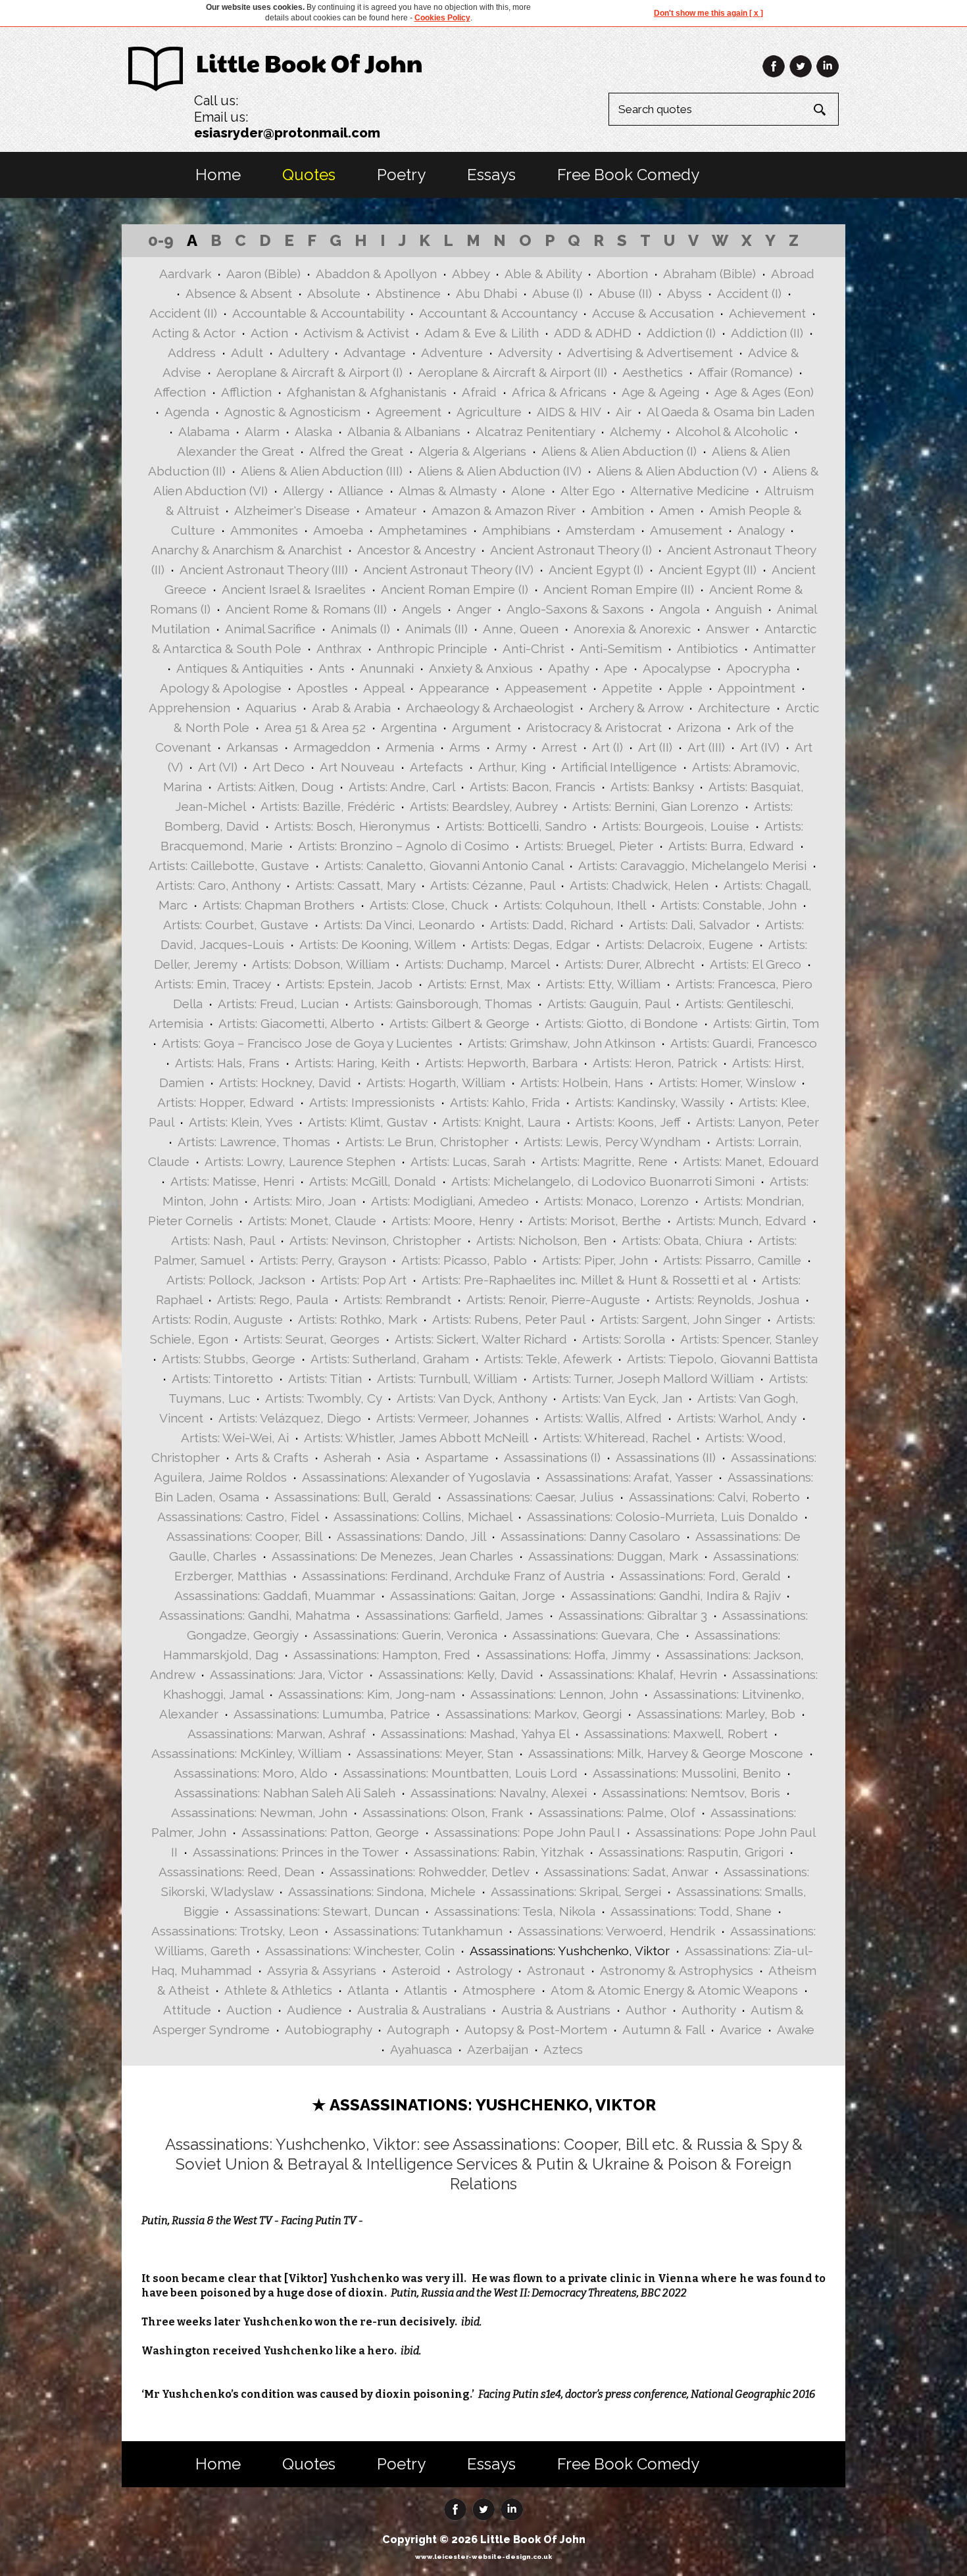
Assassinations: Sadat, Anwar (626, 1872)
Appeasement (546, 688)
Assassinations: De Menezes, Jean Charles (392, 1556)
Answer (728, 629)
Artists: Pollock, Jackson (236, 1280)
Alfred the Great (356, 451)
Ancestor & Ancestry (416, 550)
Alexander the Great (236, 451)
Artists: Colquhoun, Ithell (574, 905)
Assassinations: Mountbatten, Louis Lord (460, 1773)
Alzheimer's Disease (292, 510)
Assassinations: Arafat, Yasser (629, 1477)
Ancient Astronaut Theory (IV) (448, 570)
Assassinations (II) (666, 1457)
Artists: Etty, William (603, 984)
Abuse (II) (625, 293)
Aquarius (271, 708)
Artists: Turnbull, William (447, 1378)
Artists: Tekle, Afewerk (548, 1359)
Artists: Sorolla (624, 1339)
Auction (249, 2010)
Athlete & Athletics (278, 1990)
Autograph (418, 2029)
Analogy (761, 530)
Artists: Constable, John (729, 905)
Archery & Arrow (636, 708)
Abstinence (408, 293)
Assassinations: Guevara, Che (596, 1635)
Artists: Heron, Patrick (655, 1063)
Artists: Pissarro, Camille (732, 1260)
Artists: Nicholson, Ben (541, 1240)
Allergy (303, 491)
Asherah (347, 1457)
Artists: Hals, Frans (227, 1063)
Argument (482, 727)
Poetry (401, 175)
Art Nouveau (357, 767)
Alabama (204, 431)
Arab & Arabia (351, 708)
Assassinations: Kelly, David (456, 1674)
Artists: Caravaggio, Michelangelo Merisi (692, 865)
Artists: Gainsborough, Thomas (443, 1004)
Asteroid (416, 1970)
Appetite (627, 688)
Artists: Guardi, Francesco (744, 1043)
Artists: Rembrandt (397, 1300)
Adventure (452, 352)
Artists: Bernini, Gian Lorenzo (656, 806)
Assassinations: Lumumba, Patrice (332, 1714)
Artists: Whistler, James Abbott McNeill (416, 1438)
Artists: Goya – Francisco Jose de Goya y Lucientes (307, 1043)
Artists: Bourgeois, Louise (676, 826)
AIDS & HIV (569, 412)
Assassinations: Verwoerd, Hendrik (616, 1931)
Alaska (313, 431)
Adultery (303, 352)
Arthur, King (512, 767)
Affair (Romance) (745, 372)
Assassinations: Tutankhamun (418, 1931)
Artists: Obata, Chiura (682, 1240)
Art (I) (607, 747)
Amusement (686, 530)
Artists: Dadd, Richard (552, 925)
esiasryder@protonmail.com (287, 133)
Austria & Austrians (556, 2010)
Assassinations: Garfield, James (454, 1615)
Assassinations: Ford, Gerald (700, 1576)
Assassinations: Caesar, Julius (530, 1497)
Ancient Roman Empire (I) (455, 589)
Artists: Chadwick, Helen (639, 885)
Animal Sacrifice (270, 629)
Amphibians (516, 530)
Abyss (684, 293)
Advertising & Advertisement (650, 352)
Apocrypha (758, 668)
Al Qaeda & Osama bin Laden (731, 412)
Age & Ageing (660, 392)
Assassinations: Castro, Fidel (238, 1517)
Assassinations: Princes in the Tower (296, 1852)
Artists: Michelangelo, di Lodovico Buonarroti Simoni (603, 1181)
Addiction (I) (681, 333)
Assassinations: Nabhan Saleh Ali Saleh (285, 1793)
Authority (708, 2010)
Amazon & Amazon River (504, 510)
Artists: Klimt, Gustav (367, 1122)
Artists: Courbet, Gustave (236, 925)
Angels (422, 609)
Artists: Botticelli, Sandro (516, 826)
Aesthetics (653, 372)
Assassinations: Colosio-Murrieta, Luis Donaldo (662, 1517)
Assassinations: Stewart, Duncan (327, 1911)
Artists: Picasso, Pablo (464, 1260)
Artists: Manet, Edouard (751, 1161)
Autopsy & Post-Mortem (536, 2029)
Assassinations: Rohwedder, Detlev (429, 1872)
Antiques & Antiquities (240, 668)
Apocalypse (677, 668)
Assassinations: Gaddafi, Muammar (275, 1595)
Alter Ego (588, 491)
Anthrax (339, 648)
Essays (491, 175)
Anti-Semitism (621, 648)
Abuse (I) (558, 293)
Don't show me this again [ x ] (708, 13)
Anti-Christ (533, 648)
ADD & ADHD (593, 333)
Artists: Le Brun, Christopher (427, 1142)
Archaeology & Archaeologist (490, 708)
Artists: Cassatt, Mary (355, 885)
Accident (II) (183, 313)
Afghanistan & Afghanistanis (367, 392)
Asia (398, 1457)
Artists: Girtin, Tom (766, 1023)
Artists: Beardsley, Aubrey (484, 806)
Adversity (525, 352)
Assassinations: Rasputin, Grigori (691, 1852)
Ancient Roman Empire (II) (619, 589)
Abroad (793, 274)
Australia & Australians (422, 2010)
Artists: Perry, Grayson (323, 1260)
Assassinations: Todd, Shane (691, 1911)
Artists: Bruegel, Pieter (589, 846)
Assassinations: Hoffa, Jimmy (568, 1655)
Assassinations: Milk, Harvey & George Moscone (666, 1753)
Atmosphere (499, 1990)
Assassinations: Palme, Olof (617, 1812)
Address (192, 352)
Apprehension (189, 708)
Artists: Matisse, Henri (232, 1181)
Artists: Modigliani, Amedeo (450, 1201)
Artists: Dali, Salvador (689, 925)
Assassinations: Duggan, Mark (613, 1556)
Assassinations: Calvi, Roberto (714, 1497)
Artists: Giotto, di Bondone (621, 1023)
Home (218, 175)
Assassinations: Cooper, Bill (244, 1536)
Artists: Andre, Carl (402, 787)
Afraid (479, 392)
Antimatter (784, 648)
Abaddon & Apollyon (376, 274)
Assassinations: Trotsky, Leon (235, 1931)
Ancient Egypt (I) (596, 570)
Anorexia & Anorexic (632, 629)
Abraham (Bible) (709, 274)
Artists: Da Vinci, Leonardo (399, 925)
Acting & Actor (194, 333)
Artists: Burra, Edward (731, 846)
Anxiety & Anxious (481, 668)
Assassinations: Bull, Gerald (353, 1497)
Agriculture (489, 412)
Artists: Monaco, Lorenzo (616, 1201)
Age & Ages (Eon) (764, 392)
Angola (680, 609)
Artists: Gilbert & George (459, 1023)
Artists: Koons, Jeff (628, 1122)
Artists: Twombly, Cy (323, 1398)
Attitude (187, 2010)
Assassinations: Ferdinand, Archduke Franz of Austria (453, 1576)
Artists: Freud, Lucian (278, 1004)
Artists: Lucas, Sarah (468, 1161)
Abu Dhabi (486, 293)
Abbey (471, 274)
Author (646, 2010)
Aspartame (457, 1457)
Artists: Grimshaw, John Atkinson (561, 1043)
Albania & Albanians (404, 431)
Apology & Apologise (221, 688)
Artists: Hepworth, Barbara (501, 1063)
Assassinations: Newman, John (259, 1812)
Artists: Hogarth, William (436, 1082)
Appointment (756, 688)
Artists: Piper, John (595, 1260)
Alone (528, 491)
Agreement (409, 412)
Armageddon (332, 747)
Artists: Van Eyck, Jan (622, 1398)
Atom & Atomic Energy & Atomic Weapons (674, 1990)
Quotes (309, 175)
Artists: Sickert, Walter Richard (481, 1339)
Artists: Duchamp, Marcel (477, 964)
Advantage (375, 352)
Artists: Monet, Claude (312, 1221)
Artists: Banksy (652, 787)
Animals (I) (360, 629)
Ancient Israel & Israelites (294, 589)
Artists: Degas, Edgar (531, 944)
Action (269, 333)
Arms (465, 747)
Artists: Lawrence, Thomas (254, 1142)
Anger (474, 609)
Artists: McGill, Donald (373, 1181)
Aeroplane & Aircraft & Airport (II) (512, 372)
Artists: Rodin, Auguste (217, 1319)
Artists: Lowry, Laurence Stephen (300, 1161)
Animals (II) (436, 629)
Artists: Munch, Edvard (741, 1221)
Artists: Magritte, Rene (604, 1161)
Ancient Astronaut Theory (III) (264, 570)
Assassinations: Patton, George (330, 1832)
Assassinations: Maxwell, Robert (676, 1734)
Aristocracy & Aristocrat (594, 727)
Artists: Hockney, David (285, 1082)
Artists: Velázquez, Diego (290, 1418)
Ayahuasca (421, 2049)
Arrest (559, 747)
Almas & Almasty (447, 491)
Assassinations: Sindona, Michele (382, 1891)
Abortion (622, 274)
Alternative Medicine (690, 491)
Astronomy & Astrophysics (677, 1970)
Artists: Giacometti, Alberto (296, 1023)
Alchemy (635, 431)
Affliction (246, 392)
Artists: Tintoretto (222, 1378)
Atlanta (368, 1990)
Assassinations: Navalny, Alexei (499, 1793)
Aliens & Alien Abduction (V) (677, 471)
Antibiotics (707, 648)
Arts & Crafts (272, 1457)
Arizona (699, 727)
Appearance (454, 688)
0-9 (161, 240)
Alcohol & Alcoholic (732, 431)
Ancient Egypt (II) (707, 570)
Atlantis (426, 1990)
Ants (332, 668)
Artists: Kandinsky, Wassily (649, 1102)
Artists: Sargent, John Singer (681, 1319)
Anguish (738, 609)
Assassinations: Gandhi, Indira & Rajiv (675, 1595)
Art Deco (279, 767)
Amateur (391, 510)
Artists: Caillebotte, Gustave (229, 865)
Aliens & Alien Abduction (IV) (500, 471)
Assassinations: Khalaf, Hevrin (633, 1674)
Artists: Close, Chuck (429, 905)
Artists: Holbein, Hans (582, 1082)
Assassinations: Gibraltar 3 (633, 1615)
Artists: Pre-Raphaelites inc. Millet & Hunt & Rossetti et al (584, 1280)
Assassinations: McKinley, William (246, 1753)
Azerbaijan (498, 2049)
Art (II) (655, 747)
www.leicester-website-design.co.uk (484, 2557)
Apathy (568, 668)
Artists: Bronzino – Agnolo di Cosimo (404, 846)
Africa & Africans (559, 392)
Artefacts (436, 767)
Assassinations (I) (552, 1457)
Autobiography (328, 2029)
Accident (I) (749, 293)
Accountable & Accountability (318, 313)
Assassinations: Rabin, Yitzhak (499, 1852)
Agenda (187, 412)
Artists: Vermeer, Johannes (453, 1418)
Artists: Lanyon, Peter (757, 1122)
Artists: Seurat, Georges (311, 1339)
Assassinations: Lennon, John (554, 1694)
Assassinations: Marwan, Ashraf (277, 1734)
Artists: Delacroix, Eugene (679, 944)
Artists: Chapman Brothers (279, 905)
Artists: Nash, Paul (223, 1240)
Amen (677, 510)
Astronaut (556, 1970)
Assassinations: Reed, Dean (236, 1872)
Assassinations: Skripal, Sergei (576, 1891)
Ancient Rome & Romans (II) (306, 609)
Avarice (741, 2029)
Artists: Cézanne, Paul (492, 885)
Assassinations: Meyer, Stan (435, 1753)
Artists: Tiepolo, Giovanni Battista (722, 1359)
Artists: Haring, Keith (352, 1063)
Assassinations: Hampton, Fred (382, 1655)
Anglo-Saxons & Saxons (575, 609)
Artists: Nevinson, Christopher (375, 1240)
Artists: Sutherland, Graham (390, 1359)
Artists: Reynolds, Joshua (727, 1300)
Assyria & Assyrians (322, 1970)
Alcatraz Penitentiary (535, 431)
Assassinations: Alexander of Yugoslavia (416, 1477)
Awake (796, 2029)
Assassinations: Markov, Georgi (533, 1714)
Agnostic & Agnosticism (292, 412)
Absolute (334, 293)
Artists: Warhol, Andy (736, 1418)
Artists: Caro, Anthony (218, 885)
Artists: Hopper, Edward (226, 1102)
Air (624, 412)
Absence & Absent (239, 293)
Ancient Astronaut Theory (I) (571, 550)
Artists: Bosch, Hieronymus (352, 826)
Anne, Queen (521, 629)
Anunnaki (387, 668)
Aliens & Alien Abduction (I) (619, 451)
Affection (180, 392)
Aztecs (563, 2049)
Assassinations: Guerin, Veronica (405, 1635)
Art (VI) (218, 767)
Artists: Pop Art (363, 1280)
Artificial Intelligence (619, 767)
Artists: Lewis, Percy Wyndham (612, 1142)
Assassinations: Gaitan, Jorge (473, 1595)
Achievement (767, 313)
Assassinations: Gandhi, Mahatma (255, 1615)
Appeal (384, 688)
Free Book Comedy (628, 175)
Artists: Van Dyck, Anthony (472, 1398)
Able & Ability (543, 274)
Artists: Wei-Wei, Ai (235, 1438)
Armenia (410, 747)
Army (511, 747)
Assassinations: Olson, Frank (443, 1812)
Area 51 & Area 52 (315, 727)
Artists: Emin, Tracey (212, 984)
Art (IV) (760, 747)
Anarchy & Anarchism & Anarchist (247, 550)
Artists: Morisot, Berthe (595, 1221)
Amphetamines (423, 530)
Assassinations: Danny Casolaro (590, 1536)
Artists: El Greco (756, 964)
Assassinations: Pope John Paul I (527, 1832)
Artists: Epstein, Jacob (349, 984)
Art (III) (706, 747)
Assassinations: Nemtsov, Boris (691, 1793)
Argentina (409, 727)
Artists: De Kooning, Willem (378, 944)
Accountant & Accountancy (498, 313)
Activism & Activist (356, 333)
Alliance (361, 491)
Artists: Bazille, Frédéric (328, 806)
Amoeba (338, 530)
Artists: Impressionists (372, 1102)
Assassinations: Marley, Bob (716, 1714)
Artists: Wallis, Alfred (603, 1418)
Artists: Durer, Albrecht (630, 964)
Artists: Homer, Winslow (727, 1082)
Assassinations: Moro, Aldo (251, 1773)
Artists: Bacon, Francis (533, 787)
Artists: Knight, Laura (501, 1122)
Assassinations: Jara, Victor (286, 1674)
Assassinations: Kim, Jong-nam (367, 1694)
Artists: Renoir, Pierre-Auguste (553, 1300)
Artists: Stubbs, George (229, 1359)
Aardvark (185, 274)
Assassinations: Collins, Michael (423, 1517)
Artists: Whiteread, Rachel (616, 1438)
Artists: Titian (325, 1378)
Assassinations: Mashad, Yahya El (475, 1734)
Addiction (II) (767, 333)
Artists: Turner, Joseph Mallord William (643, 1378)
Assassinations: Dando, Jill (411, 1536)
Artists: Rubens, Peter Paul (508, 1319)
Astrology (484, 1970)
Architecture (734, 708)
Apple (685, 688)
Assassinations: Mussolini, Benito (687, 1773)
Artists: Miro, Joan (305, 1201)
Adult (247, 352)
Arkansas (252, 747)
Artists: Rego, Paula (273, 1300)
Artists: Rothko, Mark (358, 1319)
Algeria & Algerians (472, 451)
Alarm (262, 431)
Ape (616, 668)
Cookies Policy (442, 18)
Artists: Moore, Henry (452, 1221)
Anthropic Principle (432, 648)
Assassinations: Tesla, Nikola (515, 1911)
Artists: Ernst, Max (479, 984)
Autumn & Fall (663, 2029)
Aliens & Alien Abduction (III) (322, 471)
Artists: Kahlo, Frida (505, 1102)
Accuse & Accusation (653, 313)
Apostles (322, 688)
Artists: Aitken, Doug (275, 787)
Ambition (617, 510)
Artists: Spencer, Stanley (749, 1339)
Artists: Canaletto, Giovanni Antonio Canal (444, 865)
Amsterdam (600, 530)
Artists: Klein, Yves (241, 1122)
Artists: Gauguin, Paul (608, 1004)
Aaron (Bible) (263, 274)
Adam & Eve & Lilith (482, 333)
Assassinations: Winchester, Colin (360, 1951)
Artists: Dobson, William (321, 964)
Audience (314, 2010)
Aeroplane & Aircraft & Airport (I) (310, 372)
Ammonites (264, 530)
